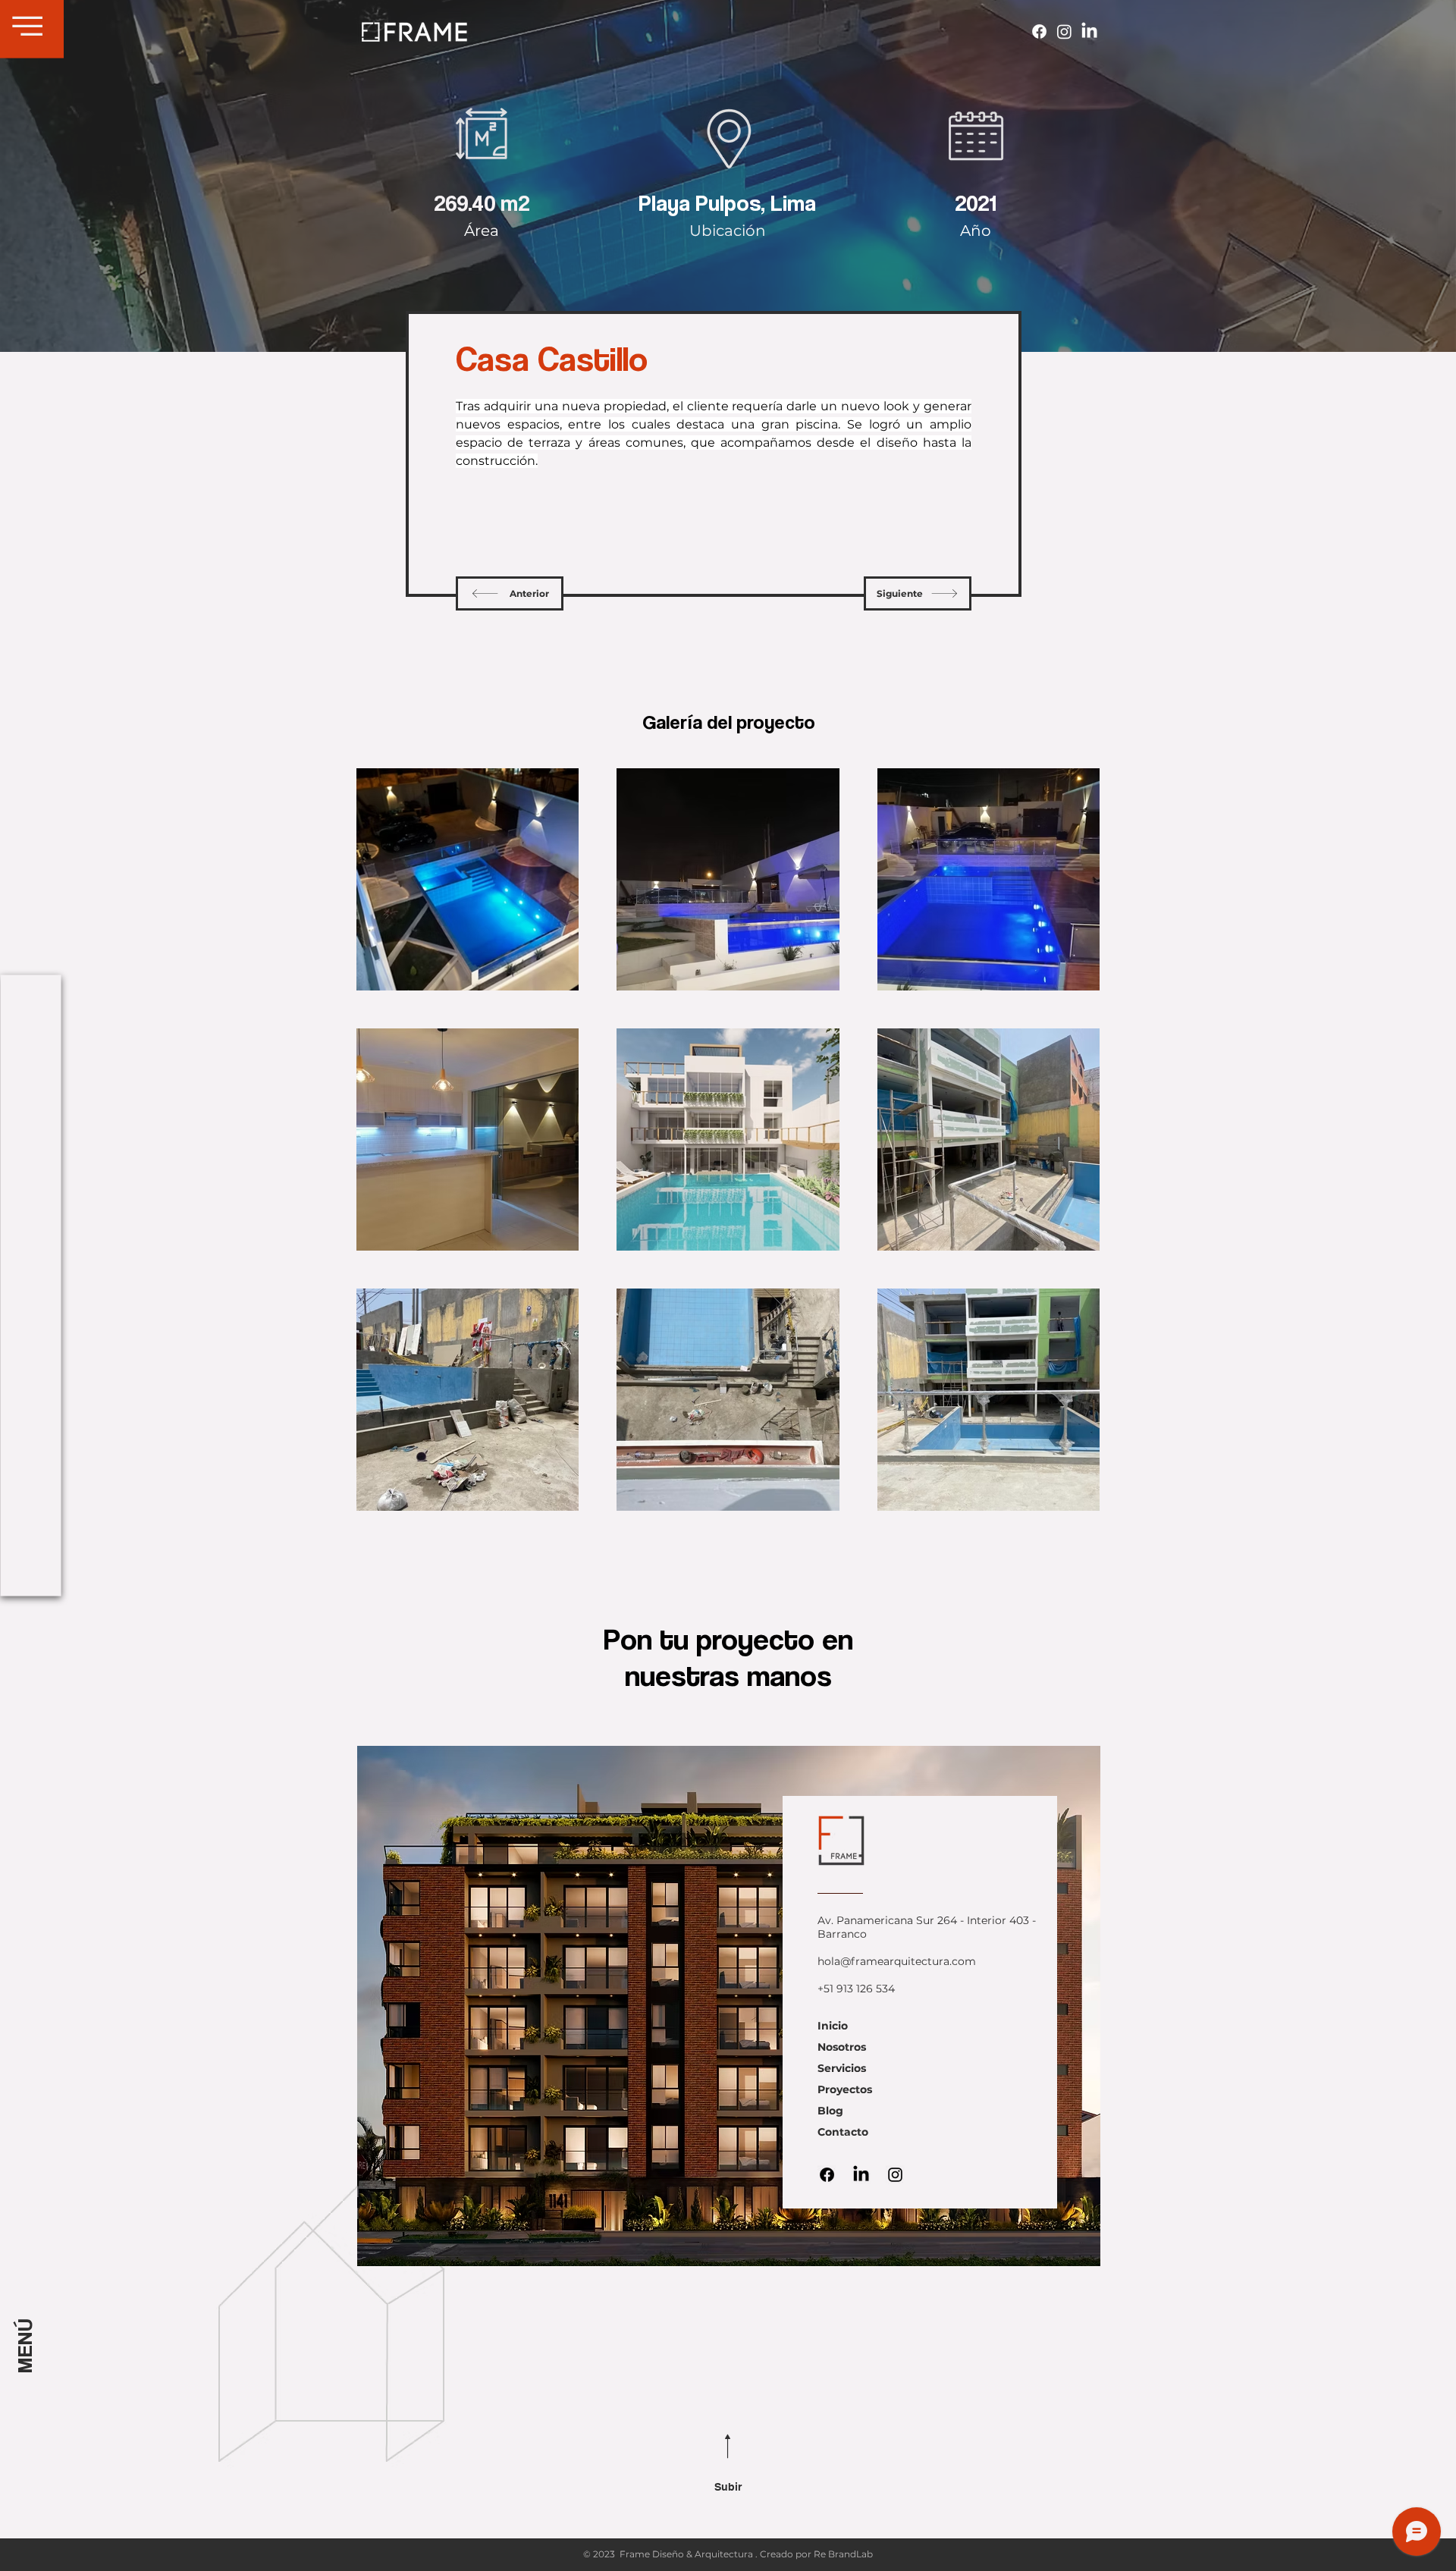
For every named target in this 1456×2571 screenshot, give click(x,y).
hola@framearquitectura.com (897, 1961)
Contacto (843, 2132)
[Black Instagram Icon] (895, 2175)
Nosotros (842, 2047)
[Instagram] (1064, 31)
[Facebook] (1039, 31)
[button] (28, 26)
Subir (728, 2487)
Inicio (833, 2026)
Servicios (842, 2068)
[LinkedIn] (1089, 31)
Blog (830, 2111)
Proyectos (845, 2089)
